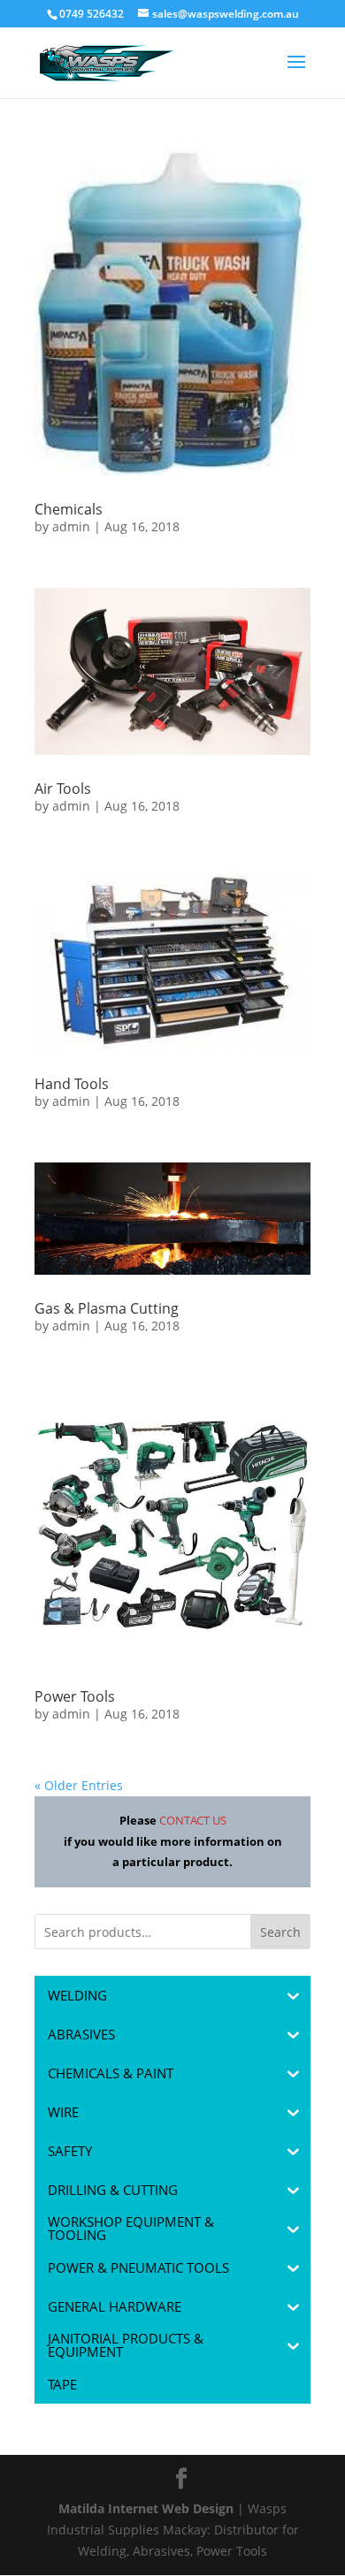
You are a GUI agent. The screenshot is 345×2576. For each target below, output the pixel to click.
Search (280, 1932)
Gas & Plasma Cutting (107, 1308)
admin (71, 526)
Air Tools (63, 789)
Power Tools (75, 1696)
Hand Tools (72, 1084)
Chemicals (69, 509)
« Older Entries (79, 1785)
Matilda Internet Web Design (146, 2508)
